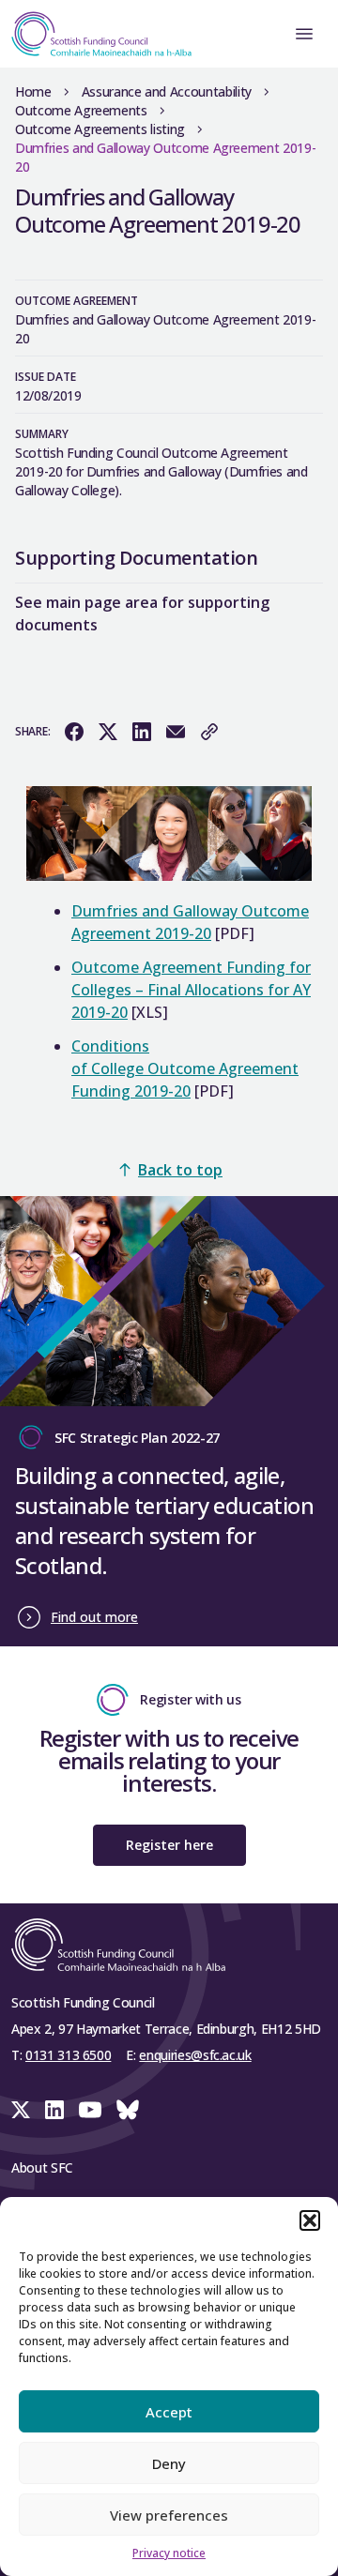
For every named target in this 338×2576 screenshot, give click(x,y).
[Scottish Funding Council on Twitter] (21, 2110)
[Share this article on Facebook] (74, 732)
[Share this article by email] (176, 732)
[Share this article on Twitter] (108, 732)
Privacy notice (169, 2553)
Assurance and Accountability (167, 91)
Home (33, 91)
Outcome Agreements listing (100, 129)
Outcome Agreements (81, 110)
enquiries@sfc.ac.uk (195, 2055)
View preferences (169, 2515)
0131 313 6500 (68, 2055)
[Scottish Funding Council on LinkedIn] (54, 2110)
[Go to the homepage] (96, 34)
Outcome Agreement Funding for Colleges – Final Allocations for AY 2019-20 (191, 990)
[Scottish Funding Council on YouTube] (90, 2110)
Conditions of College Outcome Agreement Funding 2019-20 (185, 1068)
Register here (169, 1845)
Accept (169, 2412)
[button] (310, 2220)
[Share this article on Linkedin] (142, 732)
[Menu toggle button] (304, 34)
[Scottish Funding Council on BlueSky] (128, 2110)
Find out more (94, 1617)
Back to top (180, 1170)
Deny (169, 2463)
